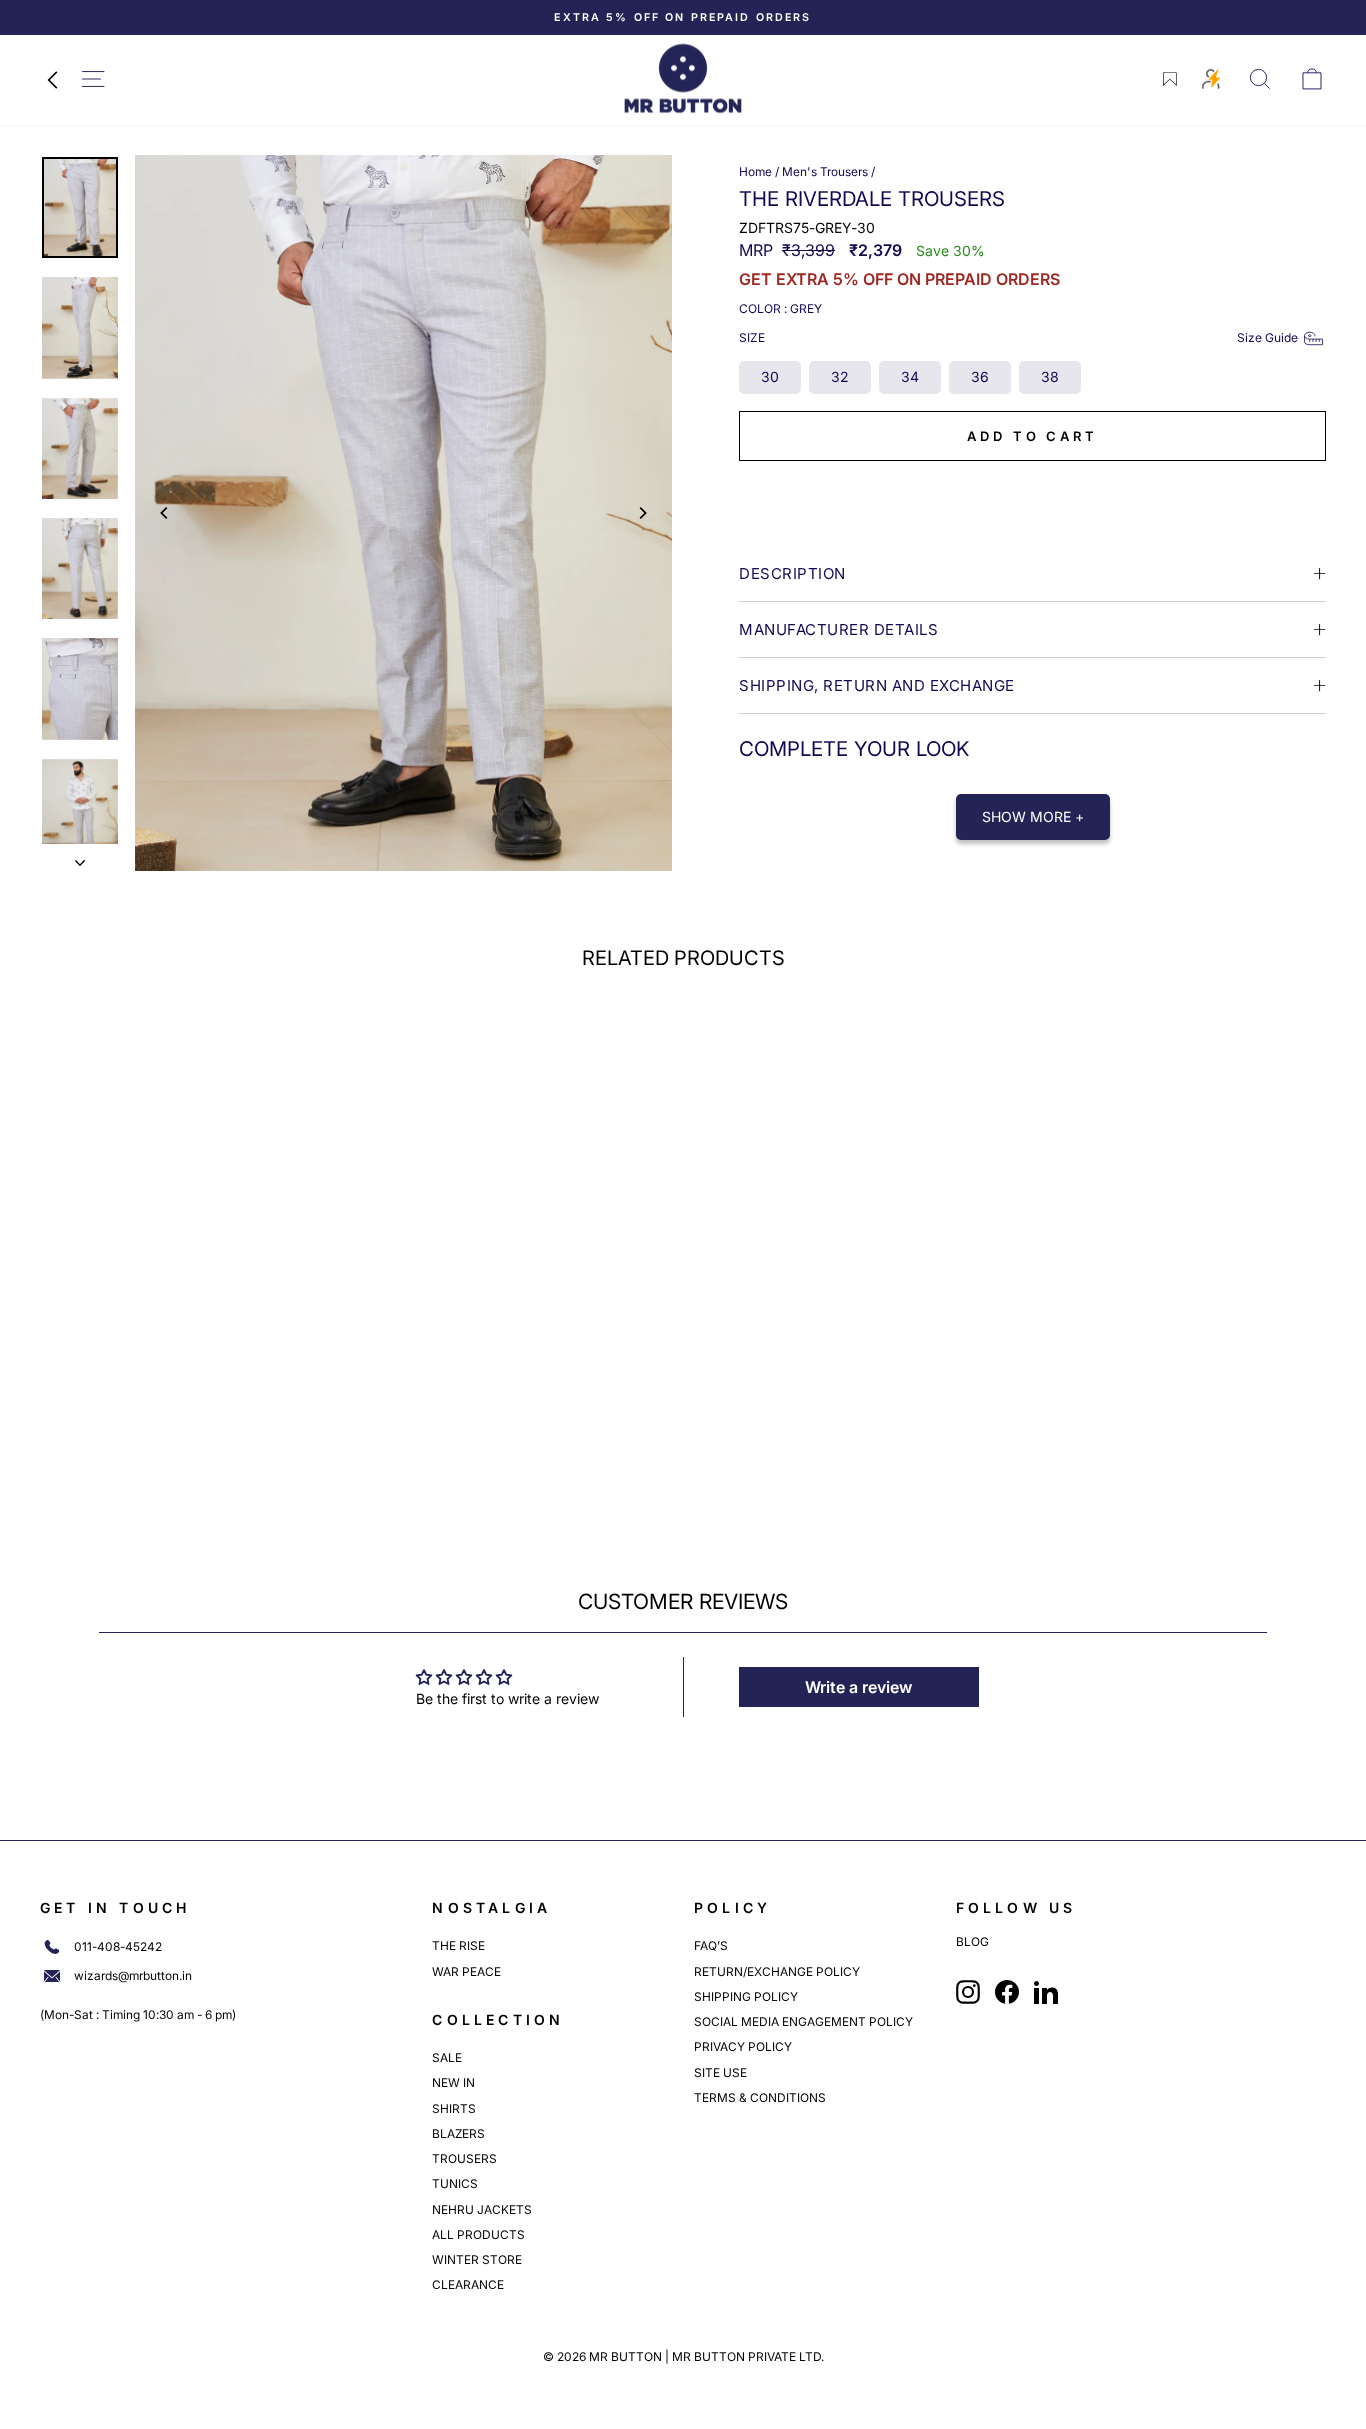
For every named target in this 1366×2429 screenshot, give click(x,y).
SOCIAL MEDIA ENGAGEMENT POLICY (803, 2021)
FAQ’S (711, 1945)
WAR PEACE (466, 1971)
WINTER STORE (477, 2259)
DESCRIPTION (792, 573)
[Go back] (52, 79)
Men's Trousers (825, 171)
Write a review (858, 1687)
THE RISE (458, 1945)
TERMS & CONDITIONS (760, 2097)
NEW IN (453, 2082)
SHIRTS (454, 2108)
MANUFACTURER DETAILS (838, 629)
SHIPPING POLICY (746, 1996)
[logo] (683, 78)
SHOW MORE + (1033, 816)
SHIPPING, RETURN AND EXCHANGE (877, 685)
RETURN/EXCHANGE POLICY (777, 1971)
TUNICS (455, 2183)
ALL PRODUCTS (478, 2234)
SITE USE (720, 2072)
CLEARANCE (468, 2284)
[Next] (642, 513)
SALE (447, 2057)
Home (755, 171)
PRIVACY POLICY (743, 2046)
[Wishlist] (1170, 79)
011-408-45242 (118, 1947)
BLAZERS (458, 2133)
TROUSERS (464, 2158)
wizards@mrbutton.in (133, 1976)
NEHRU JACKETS (482, 2209)
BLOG (972, 1942)
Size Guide (1267, 337)
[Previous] (165, 513)
